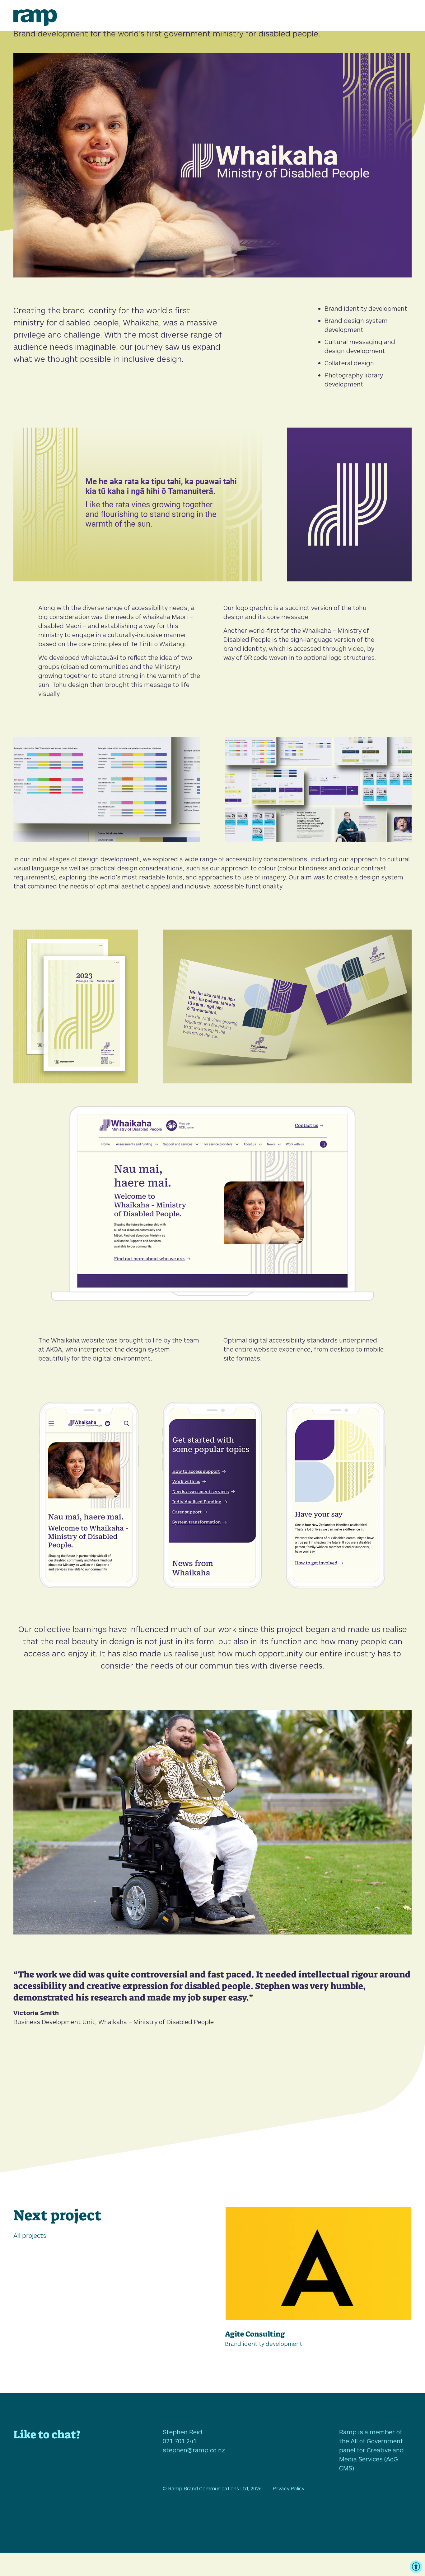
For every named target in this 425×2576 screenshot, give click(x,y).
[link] (35, 24)
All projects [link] (30, 2235)
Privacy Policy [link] (288, 2488)
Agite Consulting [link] (255, 2334)
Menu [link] (402, 15)
